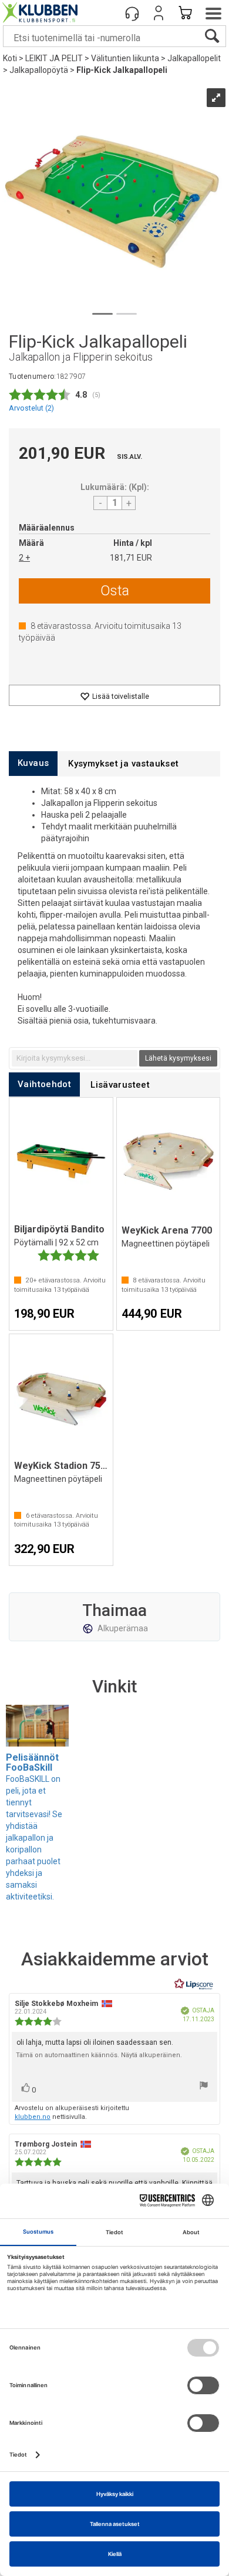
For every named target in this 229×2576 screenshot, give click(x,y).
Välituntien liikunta (125, 58)
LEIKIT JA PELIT (54, 58)
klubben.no (33, 2117)
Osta (115, 591)
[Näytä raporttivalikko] (204, 2087)
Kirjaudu (159, 13)
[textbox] (75, 1058)
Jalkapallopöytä (39, 70)
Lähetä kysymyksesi (178, 1058)
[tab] (33, 763)
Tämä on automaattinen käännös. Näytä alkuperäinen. (99, 2055)
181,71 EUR (131, 558)
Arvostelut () (31, 408)
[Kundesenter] (132, 13)
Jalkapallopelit (194, 58)
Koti (10, 58)
